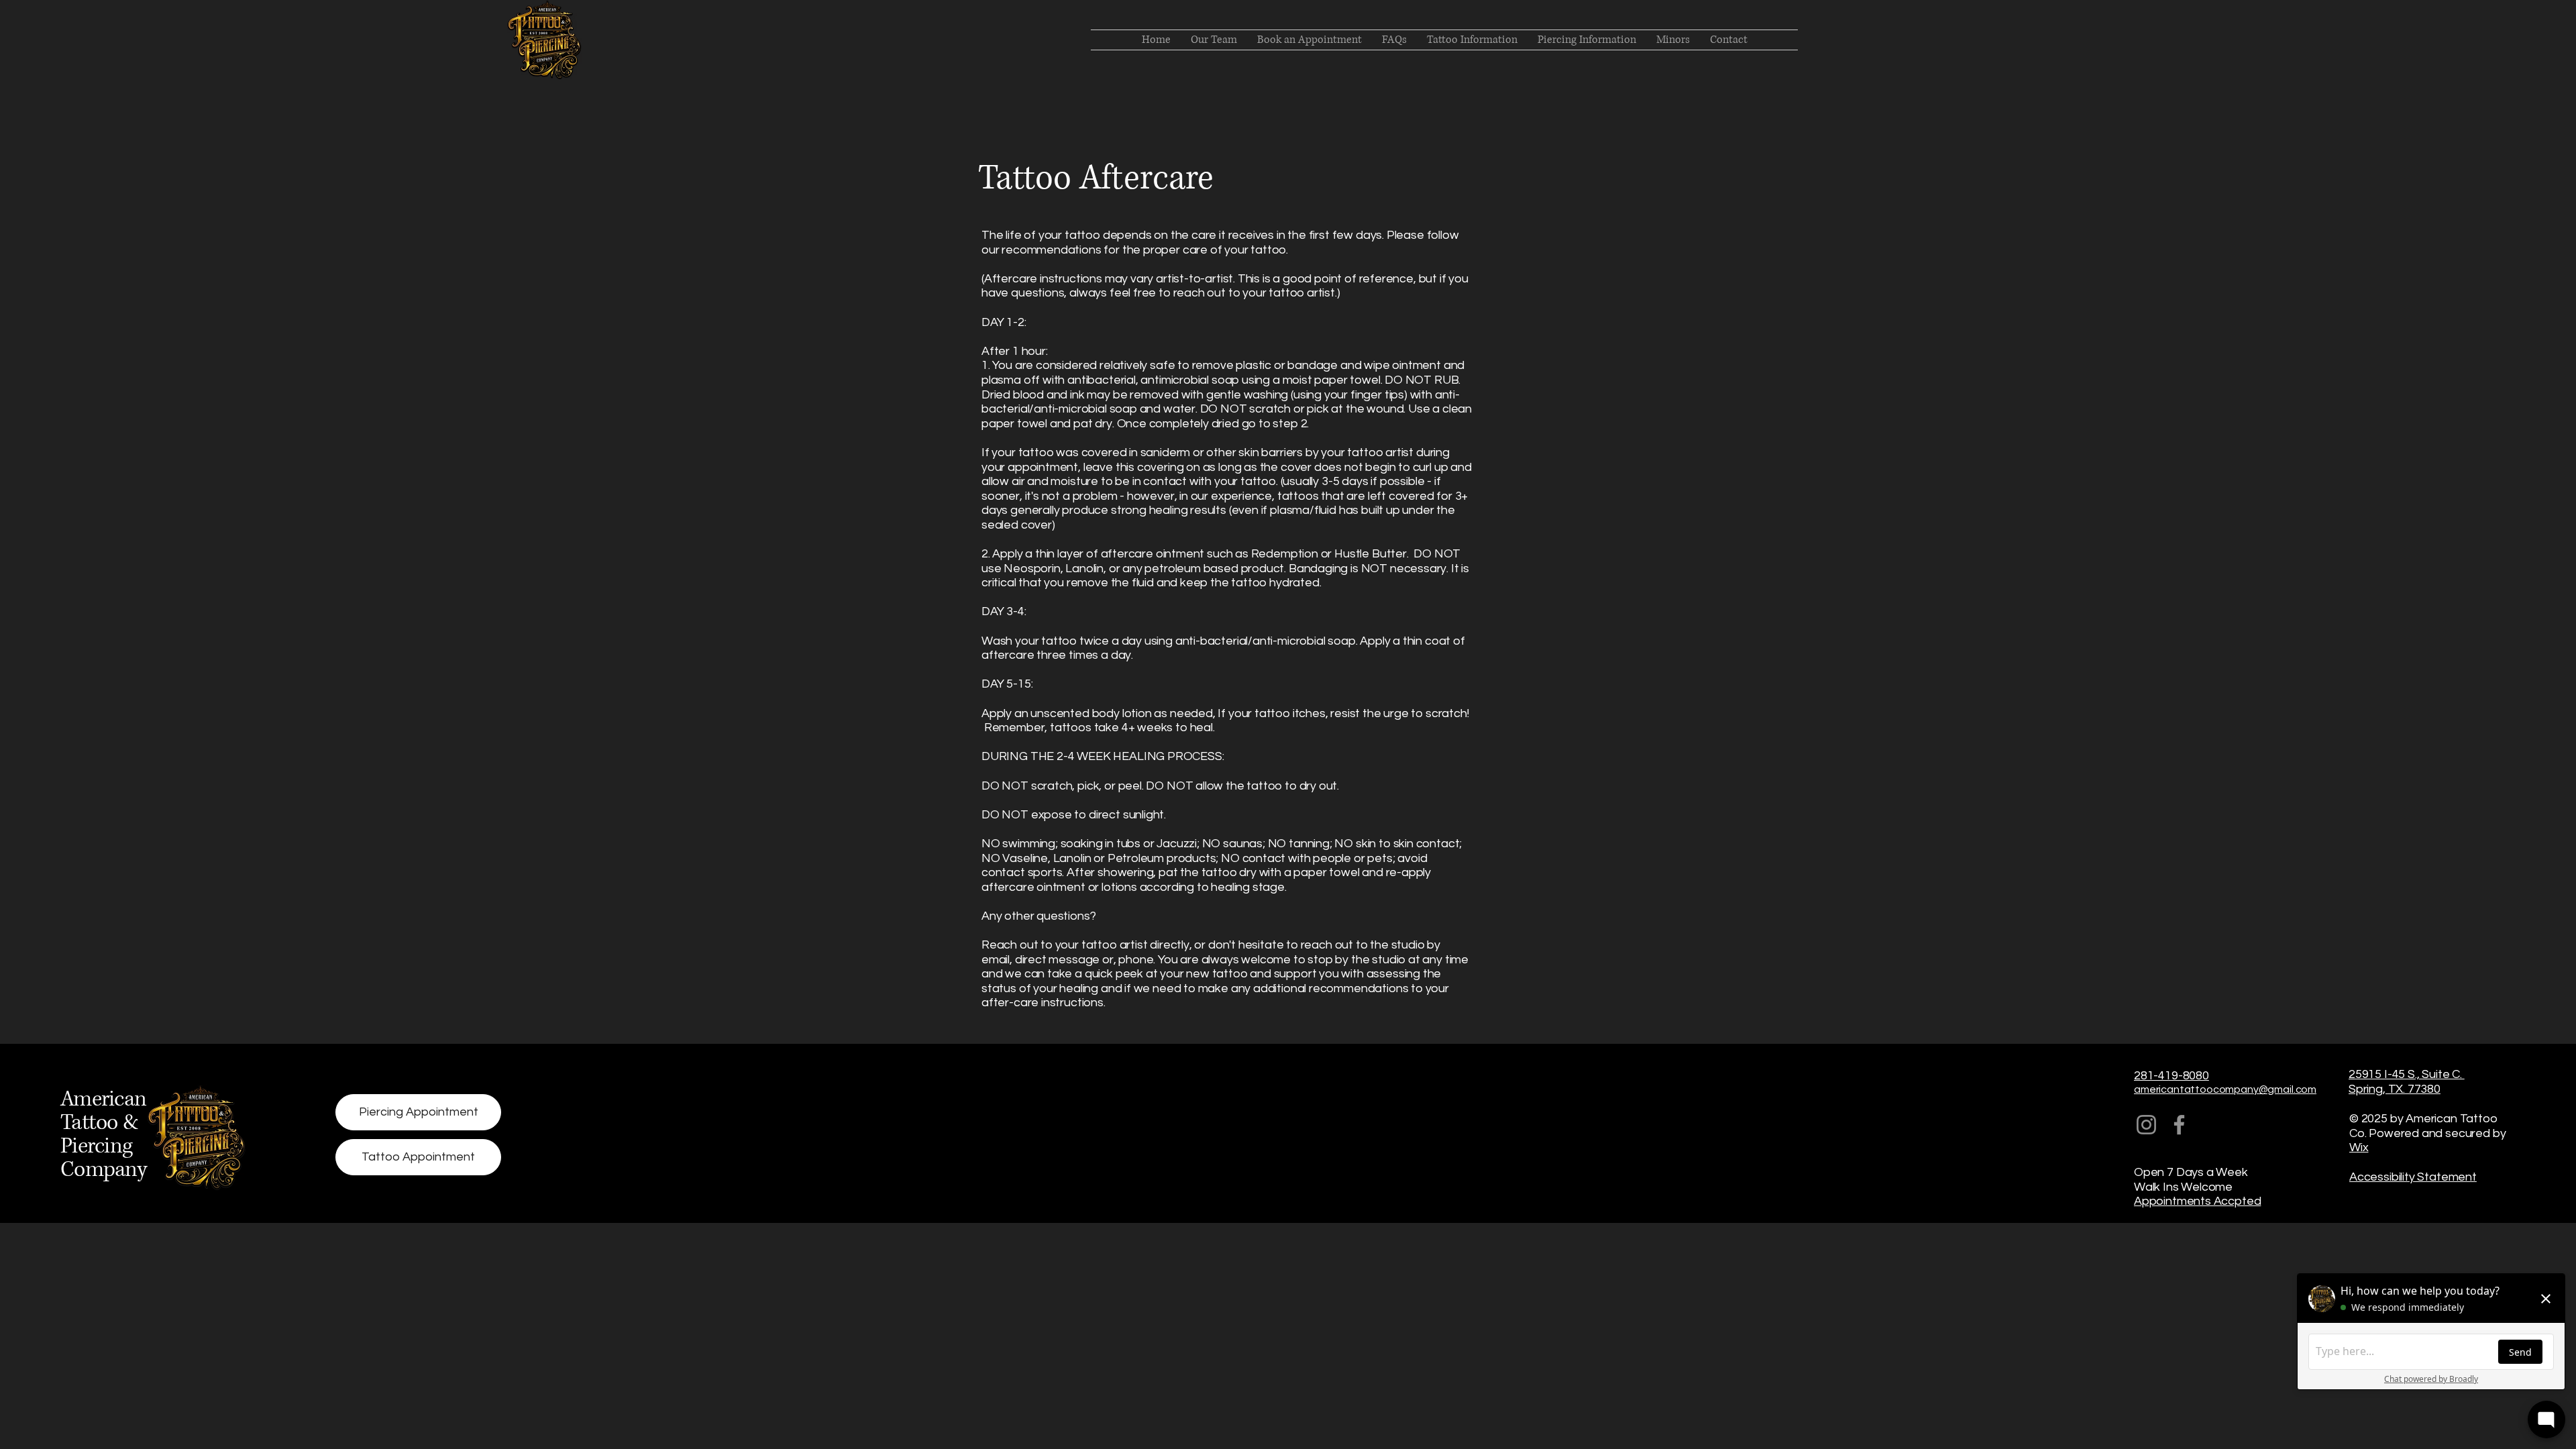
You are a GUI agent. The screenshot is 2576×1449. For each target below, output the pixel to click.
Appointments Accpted (2197, 1201)
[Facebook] (2179, 1125)
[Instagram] (2146, 1125)
